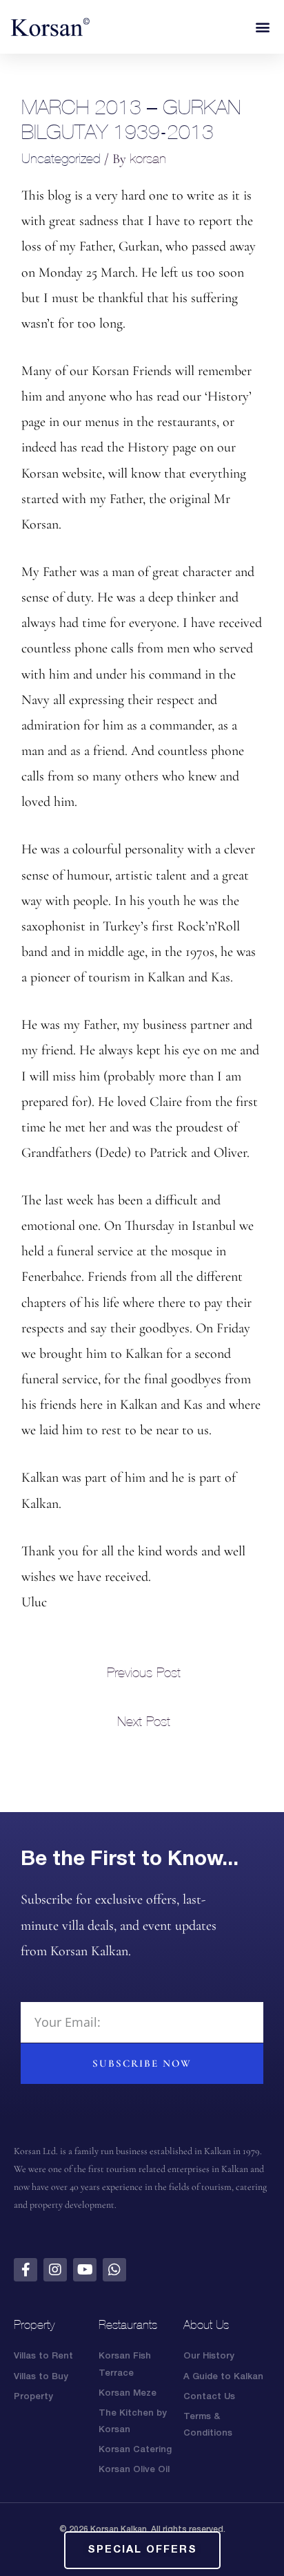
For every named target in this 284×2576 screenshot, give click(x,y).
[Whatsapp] (114, 2270)
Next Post (144, 1721)
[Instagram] (55, 2270)
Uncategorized (61, 158)
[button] (262, 27)
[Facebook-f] (26, 2270)
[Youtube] (85, 2270)
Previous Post (144, 1672)
